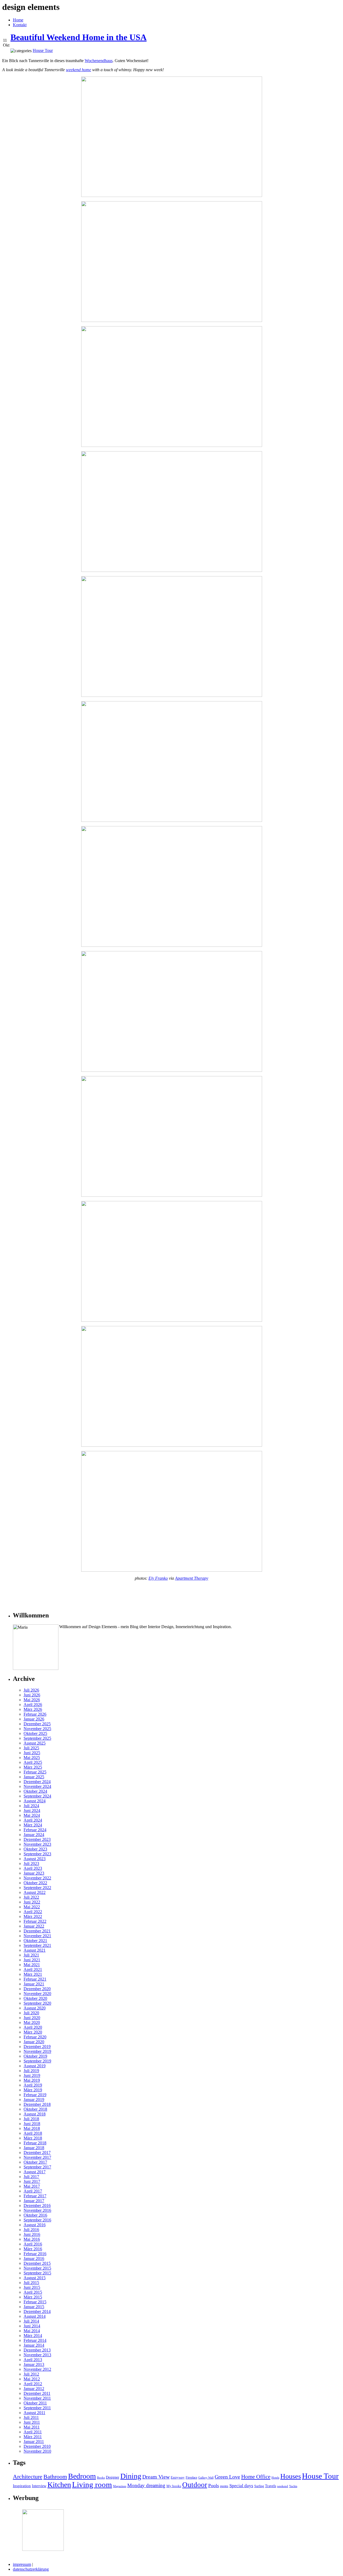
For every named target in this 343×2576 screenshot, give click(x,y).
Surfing (259, 2486)
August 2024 (35, 1801)
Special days (241, 2486)
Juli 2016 (31, 2230)
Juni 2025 (32, 1753)
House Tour (320, 2476)
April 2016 (33, 2244)
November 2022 (37, 1878)
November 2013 (37, 2355)
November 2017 (37, 2157)
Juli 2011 (31, 2417)
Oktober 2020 (35, 1998)
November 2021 (37, 1936)
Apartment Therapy (192, 1578)
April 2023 (33, 1868)
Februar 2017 (35, 2196)
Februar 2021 (35, 1979)
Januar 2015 (34, 2307)
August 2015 (35, 2278)
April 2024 (33, 1820)
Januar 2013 (34, 2364)
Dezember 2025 (37, 1724)
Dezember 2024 (37, 1782)
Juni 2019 (32, 2075)
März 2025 (33, 1767)
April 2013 (33, 2360)
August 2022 (35, 1892)
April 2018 (33, 2133)
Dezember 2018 (37, 2104)
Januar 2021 (34, 1984)
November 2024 (37, 1786)
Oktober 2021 (35, 1941)
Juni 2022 (32, 1902)
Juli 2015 (31, 2283)
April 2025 (33, 1762)
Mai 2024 (32, 1815)
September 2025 (37, 1738)
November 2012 (37, 2369)
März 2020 (33, 2032)
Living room (92, 2485)
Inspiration (22, 2486)
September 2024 (37, 1796)
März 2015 (33, 2297)
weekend (283, 2486)
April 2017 (33, 2191)
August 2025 (35, 1743)
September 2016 (37, 2220)
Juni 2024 (32, 1811)
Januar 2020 (34, 2042)
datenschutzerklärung (31, 2569)
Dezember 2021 (37, 1931)
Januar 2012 (34, 2389)
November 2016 (37, 2210)
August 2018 (35, 2114)
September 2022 (37, 1888)
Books (101, 2478)
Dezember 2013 (37, 2350)
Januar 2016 (34, 2258)
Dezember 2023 (37, 1839)
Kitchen (59, 2485)
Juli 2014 (31, 2321)
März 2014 (33, 2336)
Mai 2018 (32, 2128)
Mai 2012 (32, 2379)
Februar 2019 (35, 2095)
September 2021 (37, 1945)
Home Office (256, 2477)
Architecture (28, 2477)
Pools (214, 2486)
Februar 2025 (35, 1772)
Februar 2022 (35, 1921)
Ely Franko (158, 1578)
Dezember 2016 (37, 2205)
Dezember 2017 (37, 2153)
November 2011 (37, 2398)
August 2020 (35, 2008)
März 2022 (33, 1916)
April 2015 (33, 2292)
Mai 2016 (32, 2239)
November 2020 (37, 1994)
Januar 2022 (34, 1926)
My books (174, 2486)
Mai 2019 (32, 2080)
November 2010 (37, 2451)
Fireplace (191, 2478)
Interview (39, 2486)
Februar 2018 (35, 2143)
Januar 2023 (34, 1873)
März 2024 (33, 1825)
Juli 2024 (31, 1806)
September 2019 (37, 2061)
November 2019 (37, 2051)
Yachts (293, 2486)
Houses (291, 2476)
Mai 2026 (32, 1700)
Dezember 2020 (37, 1989)
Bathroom (55, 2477)
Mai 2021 (32, 1965)
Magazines (120, 2486)
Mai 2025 (32, 1758)
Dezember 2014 (37, 2311)
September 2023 (37, 1854)
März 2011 (33, 2437)
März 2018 (33, 2138)
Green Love (227, 2477)
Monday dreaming (146, 2485)
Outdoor (195, 2485)
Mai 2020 (32, 2022)
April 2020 (33, 2027)
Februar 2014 (35, 2340)
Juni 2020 (32, 2018)
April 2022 (33, 1912)
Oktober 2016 (35, 2215)
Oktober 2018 (35, 2109)
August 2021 (35, 1950)
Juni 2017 (32, 2181)
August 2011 (34, 2413)
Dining (131, 2476)
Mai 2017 (32, 2186)
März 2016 (33, 2249)
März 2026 (33, 1709)
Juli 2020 (31, 2013)
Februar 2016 (35, 2254)
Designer (113, 2477)
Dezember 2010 (37, 2446)
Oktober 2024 (35, 1791)
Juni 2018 (32, 2124)
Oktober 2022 (35, 1883)
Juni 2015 (32, 2287)
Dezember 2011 (37, 2393)
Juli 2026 (31, 1690)
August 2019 (35, 2066)
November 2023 (37, 1844)
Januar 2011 (34, 2442)
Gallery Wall (206, 2478)
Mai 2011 (32, 2427)
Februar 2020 (35, 2037)
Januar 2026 (34, 1719)
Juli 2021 (31, 1955)
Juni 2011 (32, 2422)
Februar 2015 (35, 2302)
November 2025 (37, 1729)
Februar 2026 (35, 1714)
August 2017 (35, 2172)
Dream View (156, 2477)
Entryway (178, 2477)
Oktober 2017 (35, 2162)
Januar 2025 (34, 1777)
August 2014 (35, 2316)
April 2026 (33, 1705)
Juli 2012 (31, 2374)
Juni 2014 (32, 2326)
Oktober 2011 (35, 2403)
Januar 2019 (34, 2100)
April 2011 (33, 2432)
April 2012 (33, 2384)
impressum (22, 2564)
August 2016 (35, 2225)
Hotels (275, 2478)
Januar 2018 (34, 2148)
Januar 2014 (34, 2345)
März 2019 (33, 2090)
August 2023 (35, 1859)
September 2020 (37, 2003)
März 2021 (33, 1974)
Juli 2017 (31, 2177)
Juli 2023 (31, 1863)
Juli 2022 (31, 1897)
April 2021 (33, 1969)
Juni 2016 (32, 2234)
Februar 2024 (35, 1830)
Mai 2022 (32, 1907)
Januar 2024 (34, 1835)
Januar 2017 (34, 2201)
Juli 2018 (31, 2119)
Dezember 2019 (37, 2047)
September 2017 (37, 2167)
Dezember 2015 (37, 2263)
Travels (271, 2486)
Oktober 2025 (35, 1733)
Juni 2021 (32, 1960)
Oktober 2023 (35, 1849)
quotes (224, 2486)
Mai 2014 (32, 2331)
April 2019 (33, 2085)
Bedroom (82, 2476)
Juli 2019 (31, 2071)
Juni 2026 (32, 1695)
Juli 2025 (31, 1748)
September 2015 (37, 2273)
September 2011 (37, 2408)
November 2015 (37, 2268)
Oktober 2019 (35, 2056)
